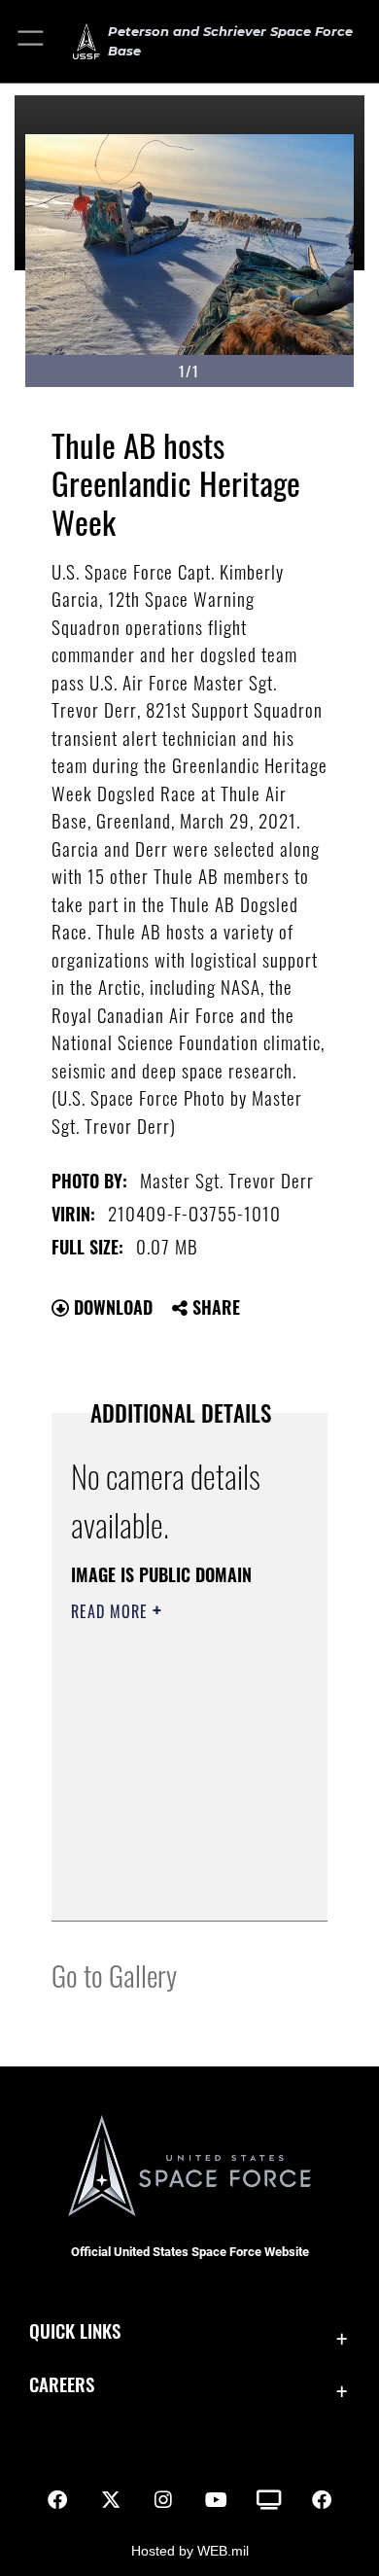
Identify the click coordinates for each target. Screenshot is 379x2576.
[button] (32, 41)
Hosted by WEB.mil (190, 2551)
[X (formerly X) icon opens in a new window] (111, 2500)
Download (111, 1307)
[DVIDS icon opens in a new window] (268, 2500)
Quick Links (75, 2330)
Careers (62, 2384)
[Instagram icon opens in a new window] (163, 2500)
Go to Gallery (114, 1975)
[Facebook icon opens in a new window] (57, 2500)
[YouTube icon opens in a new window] (216, 2500)
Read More (112, 1611)
